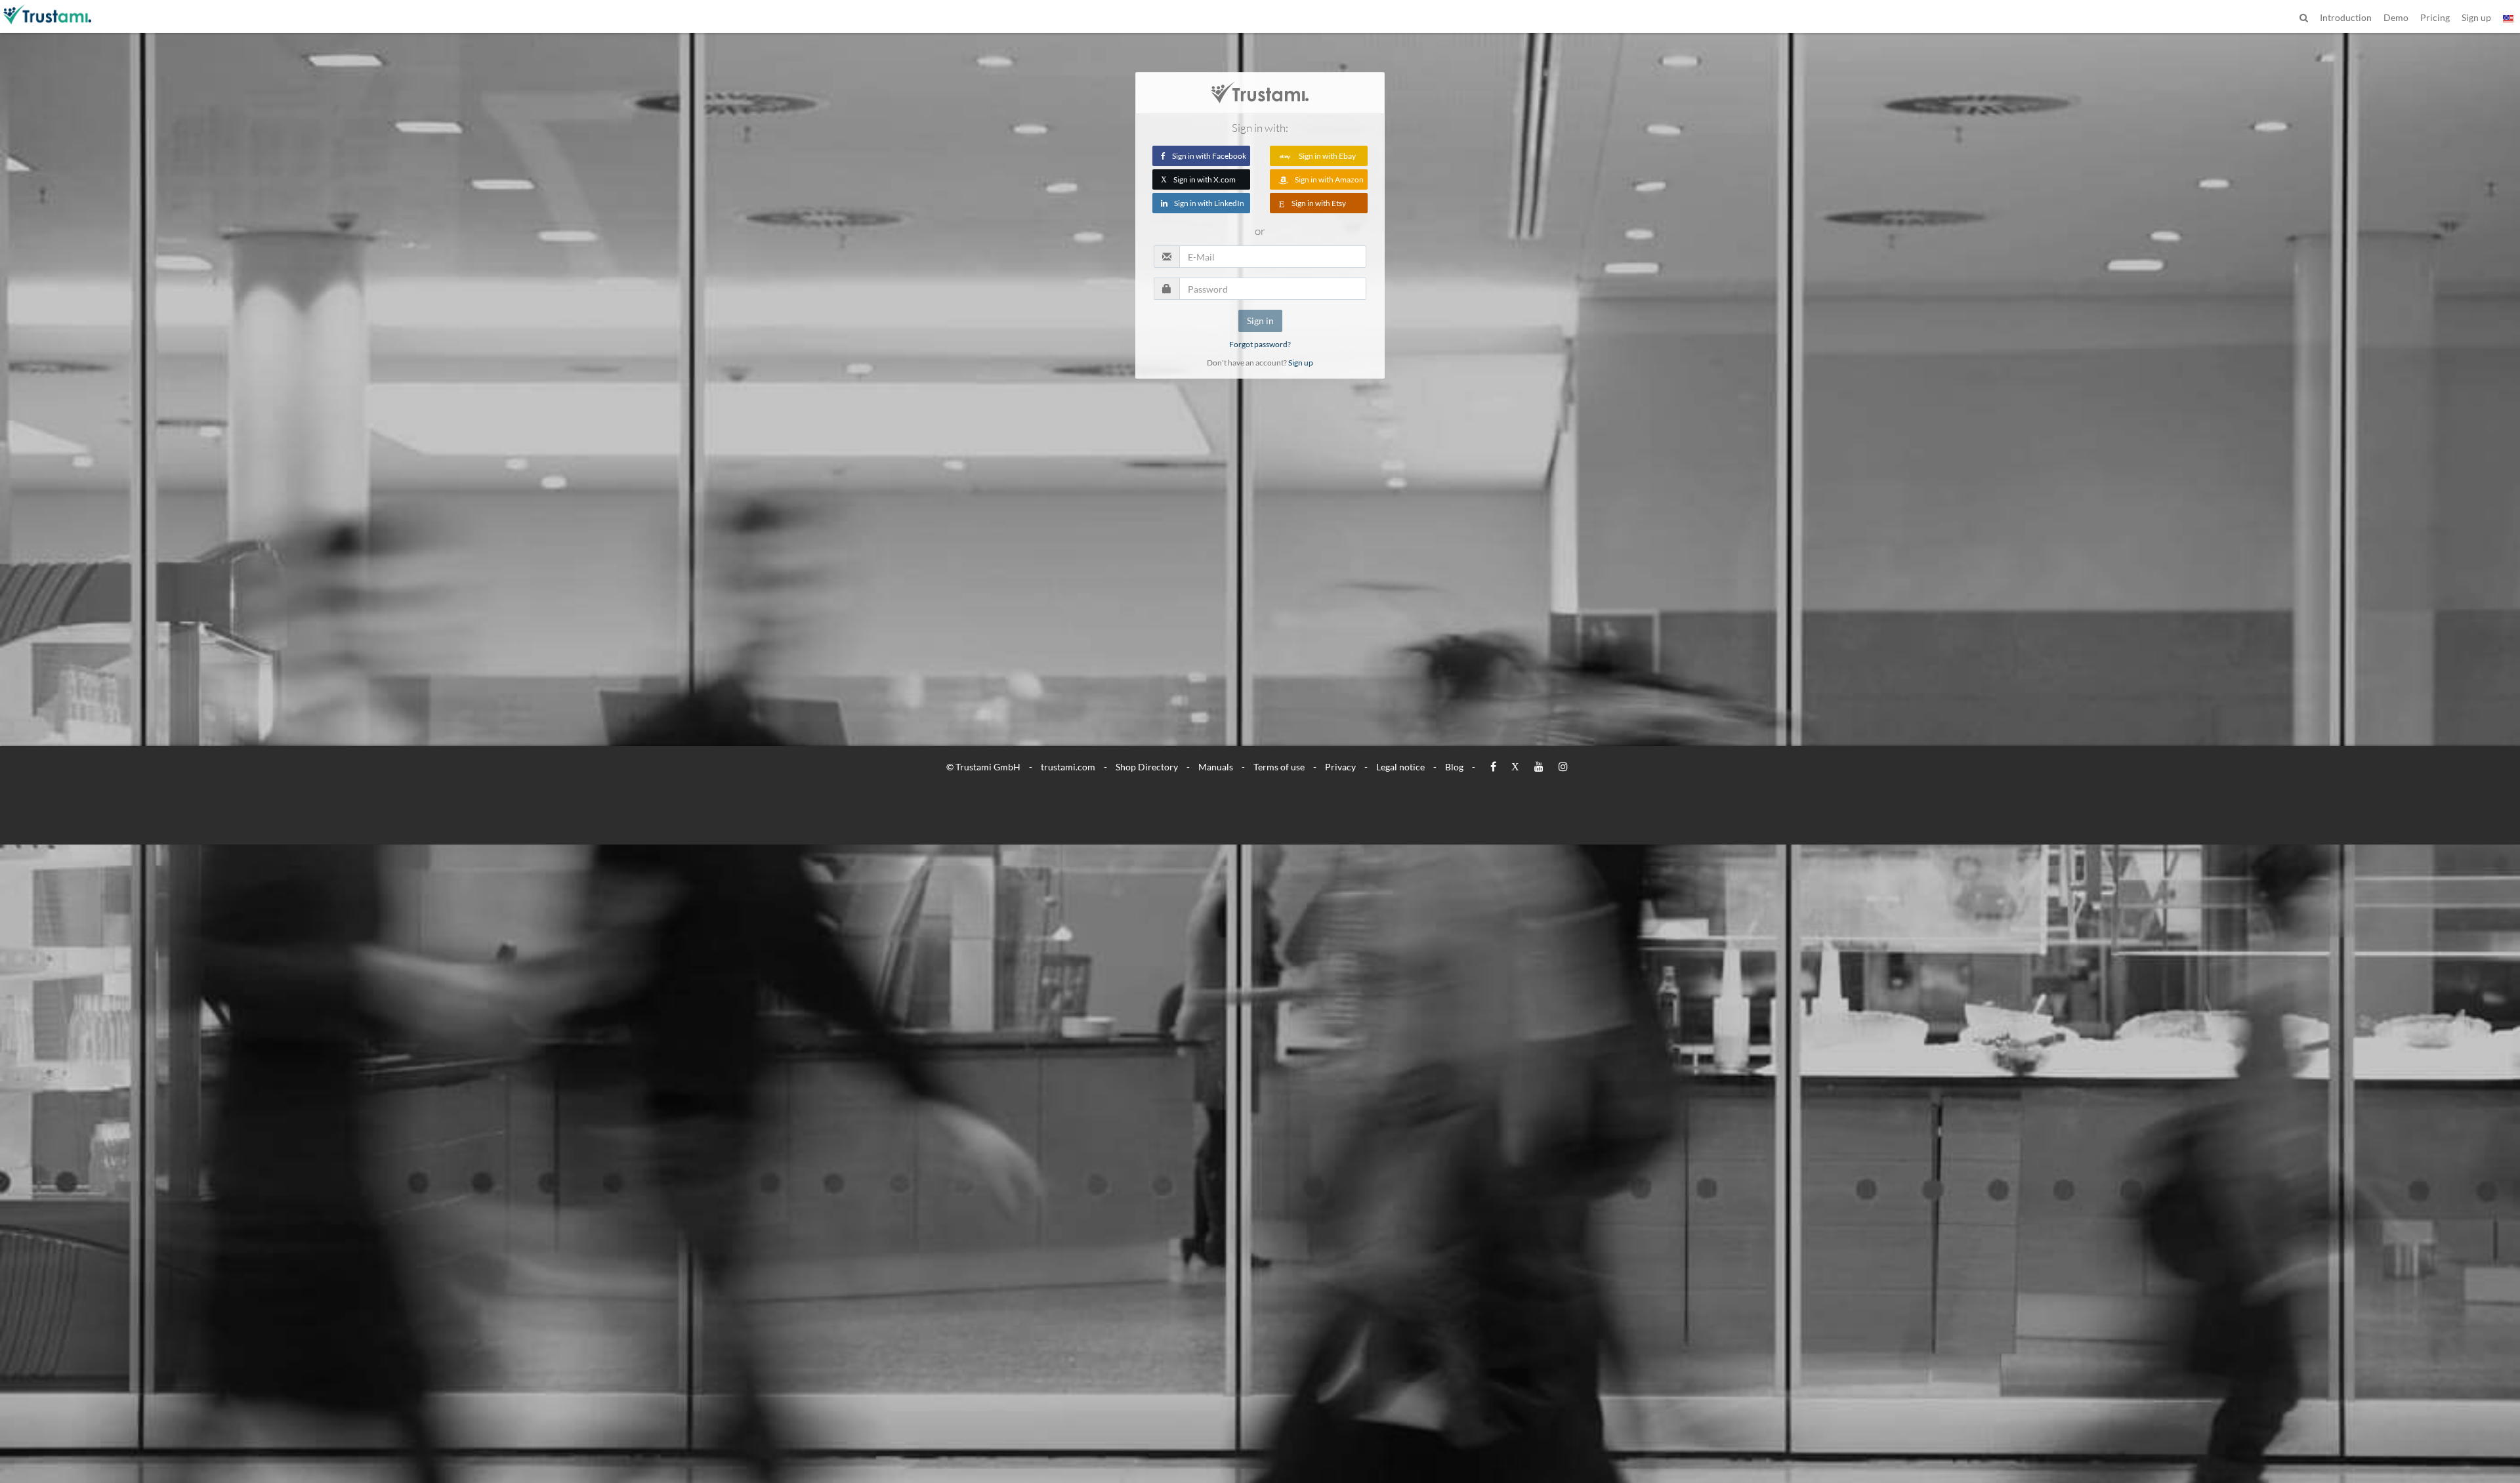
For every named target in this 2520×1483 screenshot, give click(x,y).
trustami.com (1068, 767)
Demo (2396, 17)
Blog (1454, 767)
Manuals (1216, 767)
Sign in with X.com (1198, 179)
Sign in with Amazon (1329, 179)
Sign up (1301, 363)
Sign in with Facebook (1209, 156)
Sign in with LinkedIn (1209, 203)
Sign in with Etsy (1319, 203)
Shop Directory (1147, 767)
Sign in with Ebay (1327, 156)
